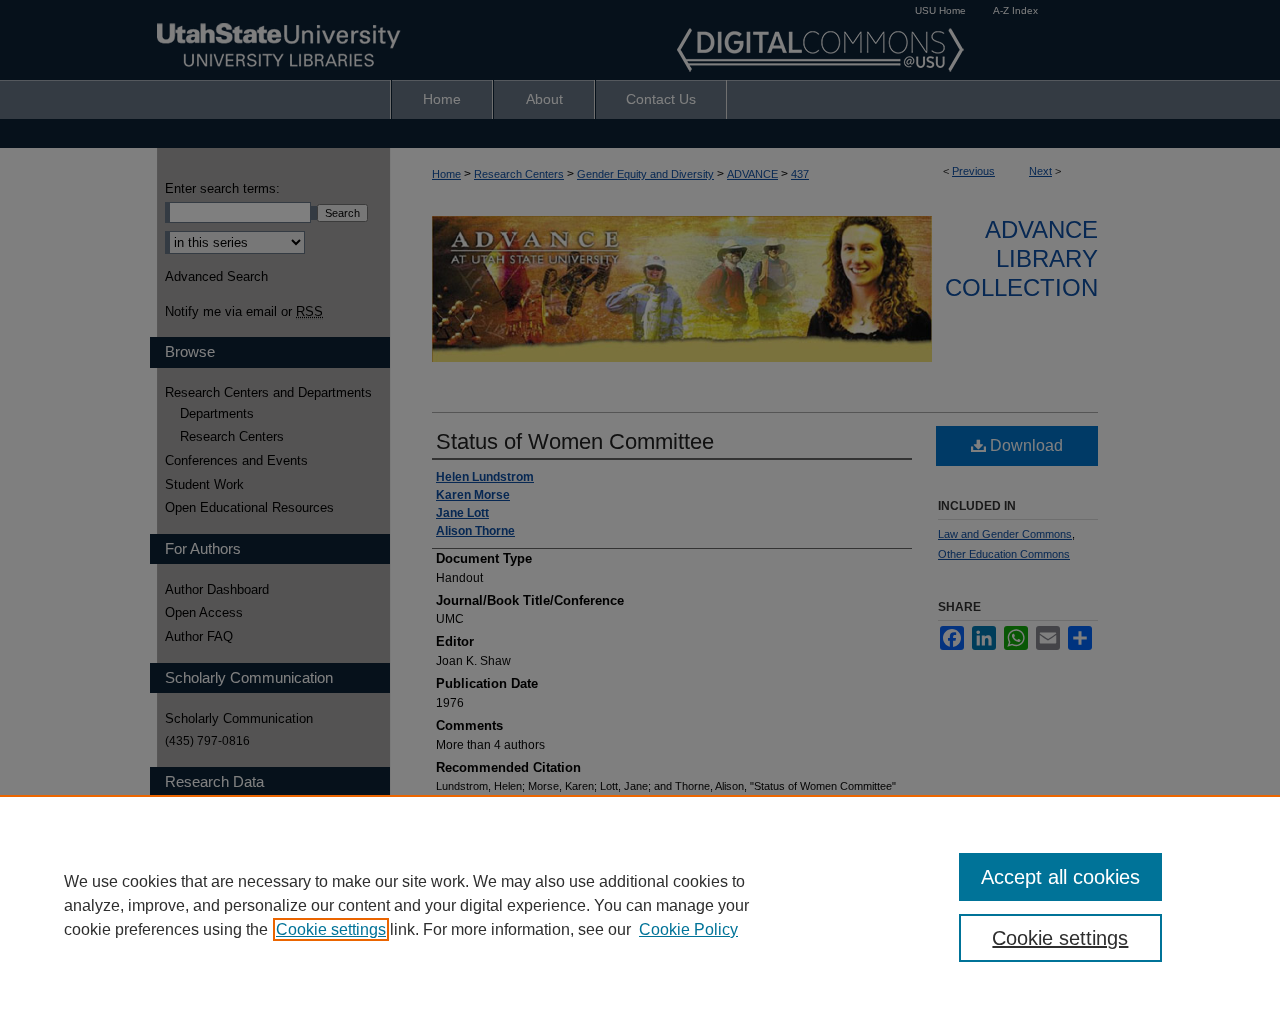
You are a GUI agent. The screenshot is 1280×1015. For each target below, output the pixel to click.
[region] (640, 905)
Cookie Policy (688, 929)
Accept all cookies (1060, 877)
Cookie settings (331, 929)
